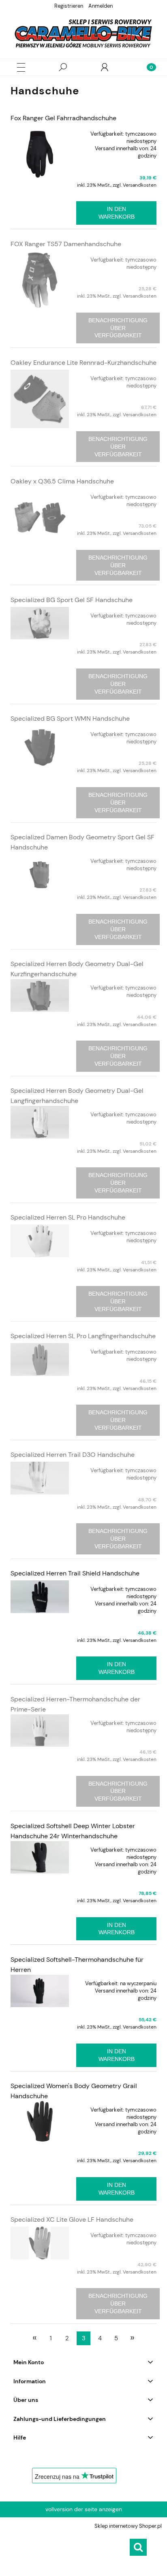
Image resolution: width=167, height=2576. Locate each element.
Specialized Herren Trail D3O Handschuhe (73, 1455)
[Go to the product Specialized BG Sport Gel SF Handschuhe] (40, 623)
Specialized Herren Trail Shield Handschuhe (75, 1573)
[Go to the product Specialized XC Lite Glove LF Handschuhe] (40, 2243)
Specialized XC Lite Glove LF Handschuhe (72, 2219)
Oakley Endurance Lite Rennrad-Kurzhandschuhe (83, 363)
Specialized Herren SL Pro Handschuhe (68, 1217)
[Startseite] (83, 33)
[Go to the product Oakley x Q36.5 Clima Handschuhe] (40, 517)
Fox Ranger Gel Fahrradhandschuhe (63, 118)
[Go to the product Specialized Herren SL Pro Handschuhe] (40, 1241)
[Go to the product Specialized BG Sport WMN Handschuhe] (40, 747)
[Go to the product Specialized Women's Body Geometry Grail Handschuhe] (40, 2121)
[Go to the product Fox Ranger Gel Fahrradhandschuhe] (40, 154)
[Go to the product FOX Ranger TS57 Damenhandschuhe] (40, 280)
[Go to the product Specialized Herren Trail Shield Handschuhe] (40, 1597)
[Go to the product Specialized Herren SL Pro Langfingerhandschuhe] (40, 1359)
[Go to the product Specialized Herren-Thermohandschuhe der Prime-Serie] (40, 1731)
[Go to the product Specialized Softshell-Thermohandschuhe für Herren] (40, 1991)
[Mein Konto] (105, 67)
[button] (21, 67)
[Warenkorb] (146, 67)
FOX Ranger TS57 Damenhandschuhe (66, 244)
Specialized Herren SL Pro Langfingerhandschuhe (83, 1336)
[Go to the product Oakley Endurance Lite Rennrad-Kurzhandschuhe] (40, 399)
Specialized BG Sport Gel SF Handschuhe (72, 600)
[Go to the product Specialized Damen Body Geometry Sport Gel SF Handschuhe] (40, 875)
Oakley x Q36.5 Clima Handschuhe (62, 481)
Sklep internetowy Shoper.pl (128, 2526)
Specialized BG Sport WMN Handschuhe (70, 719)
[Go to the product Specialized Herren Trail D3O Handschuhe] (40, 1478)
